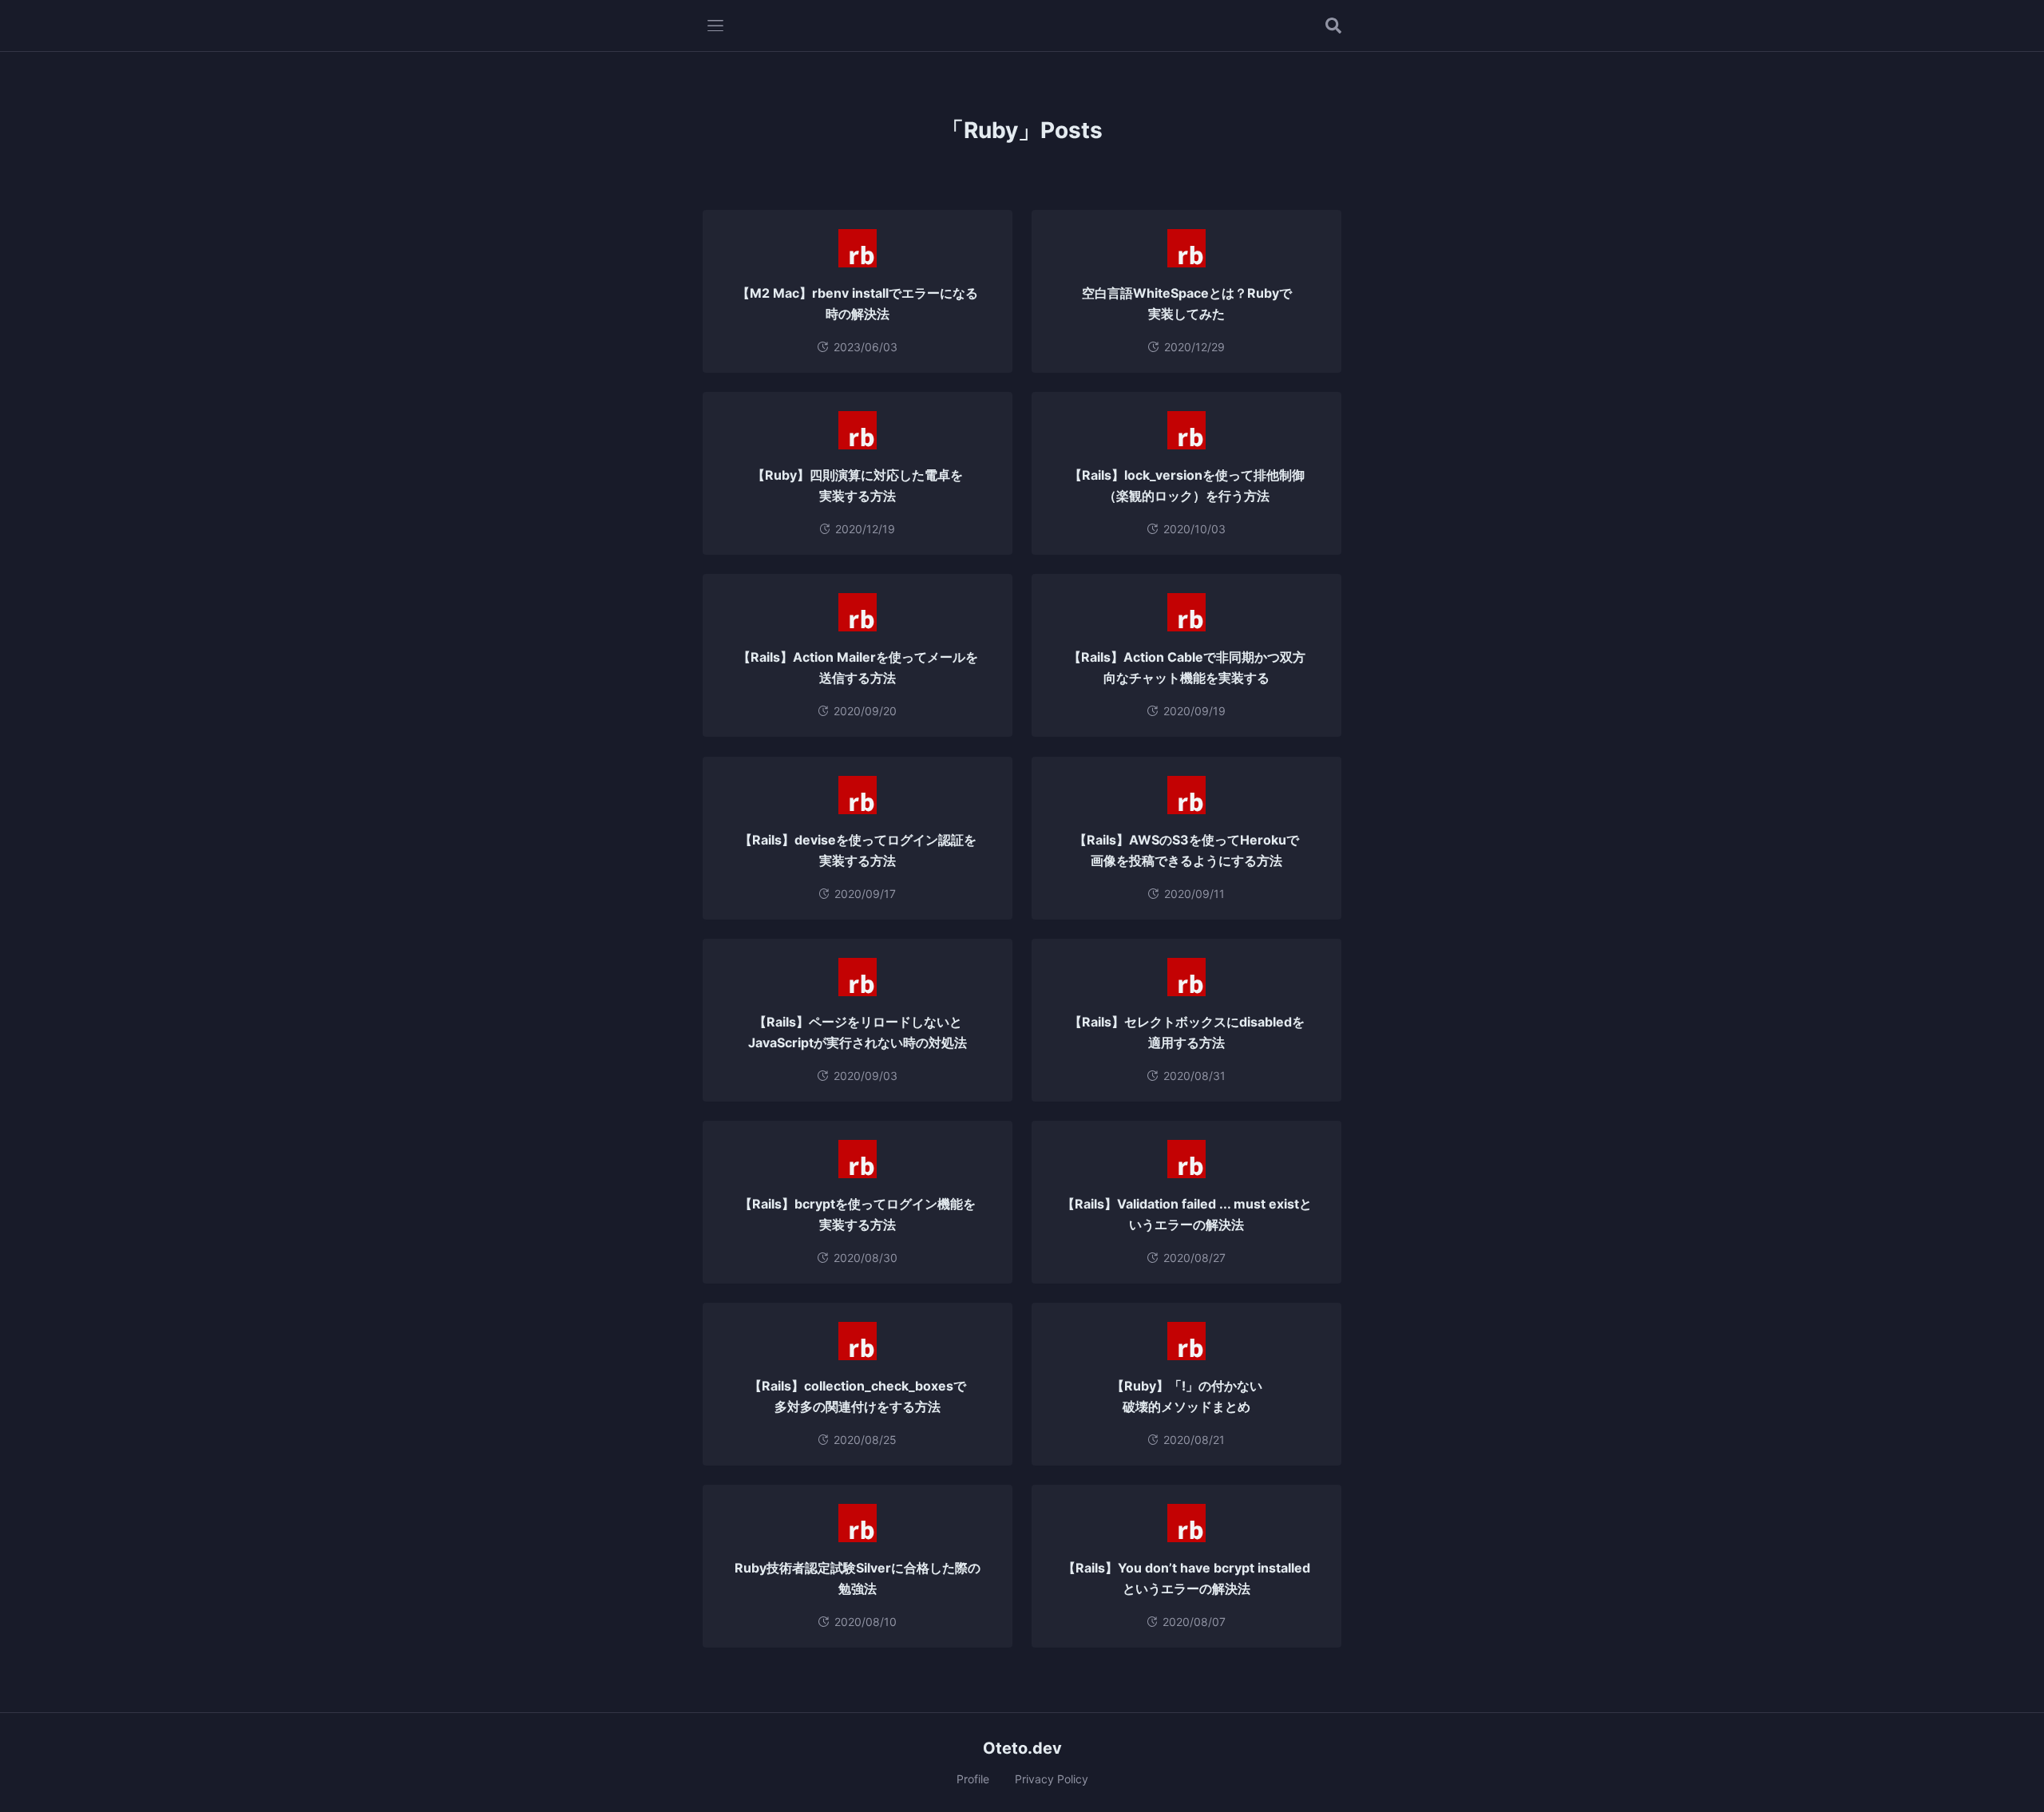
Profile (973, 1779)
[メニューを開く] (715, 26)
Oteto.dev (1022, 1748)
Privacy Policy (1052, 1779)
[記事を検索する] (1333, 26)
